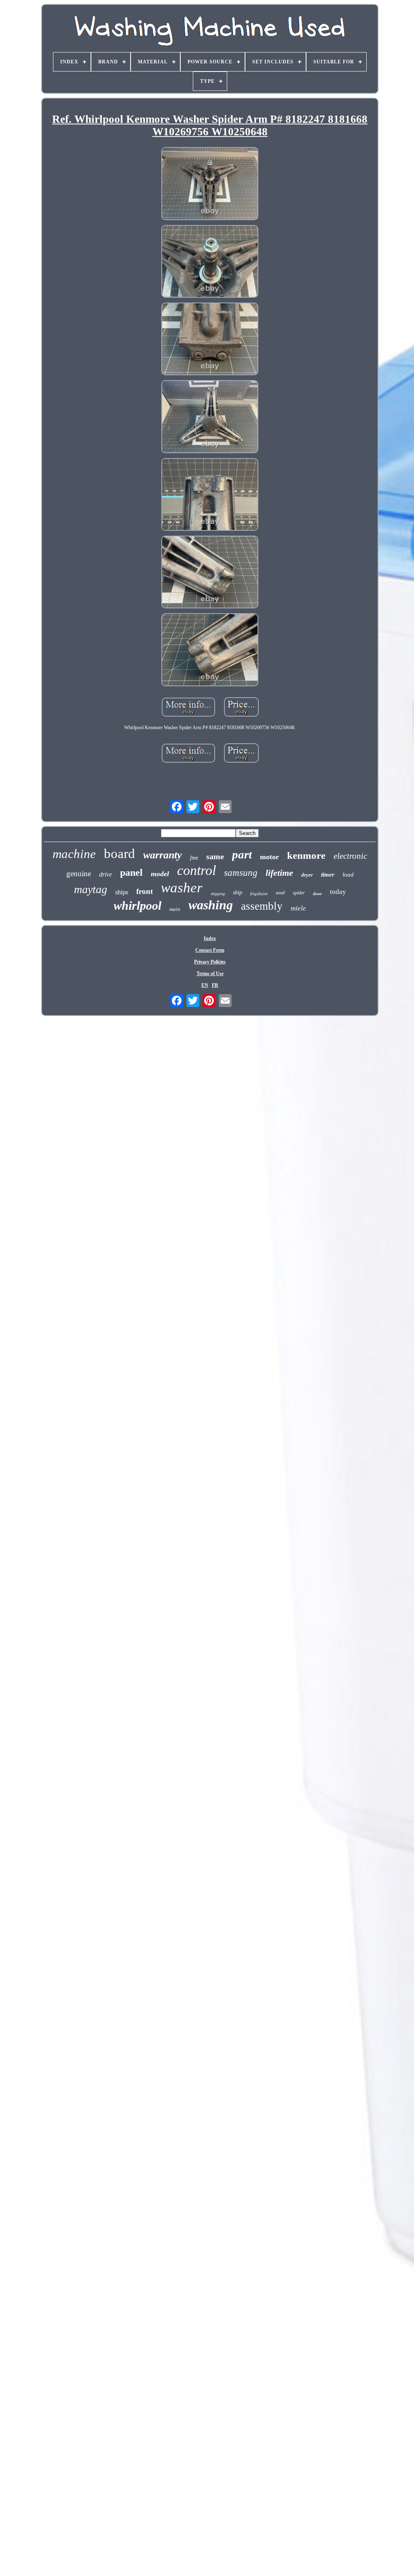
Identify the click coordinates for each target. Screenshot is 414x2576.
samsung (241, 873)
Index (210, 938)
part (242, 854)
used (280, 893)
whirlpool (137, 905)
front (145, 891)
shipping (218, 894)
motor (269, 857)
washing (211, 905)
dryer (307, 875)
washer (182, 888)
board (119, 854)
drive (106, 874)
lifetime (279, 873)
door (317, 894)
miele (298, 908)
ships (122, 892)
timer (328, 875)
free (194, 858)
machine (74, 854)
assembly (262, 906)
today (338, 892)
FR (215, 985)
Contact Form (210, 950)
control (196, 870)
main (175, 909)
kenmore (306, 855)
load (348, 875)
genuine (79, 874)
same (215, 856)
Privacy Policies (210, 962)
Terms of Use (210, 974)
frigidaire (259, 894)
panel (131, 873)
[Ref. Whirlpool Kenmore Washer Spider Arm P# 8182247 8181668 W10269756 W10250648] (210, 184)
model (160, 874)
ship (238, 893)
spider (299, 893)
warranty (163, 855)
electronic (350, 856)
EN (205, 985)
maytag (91, 889)
